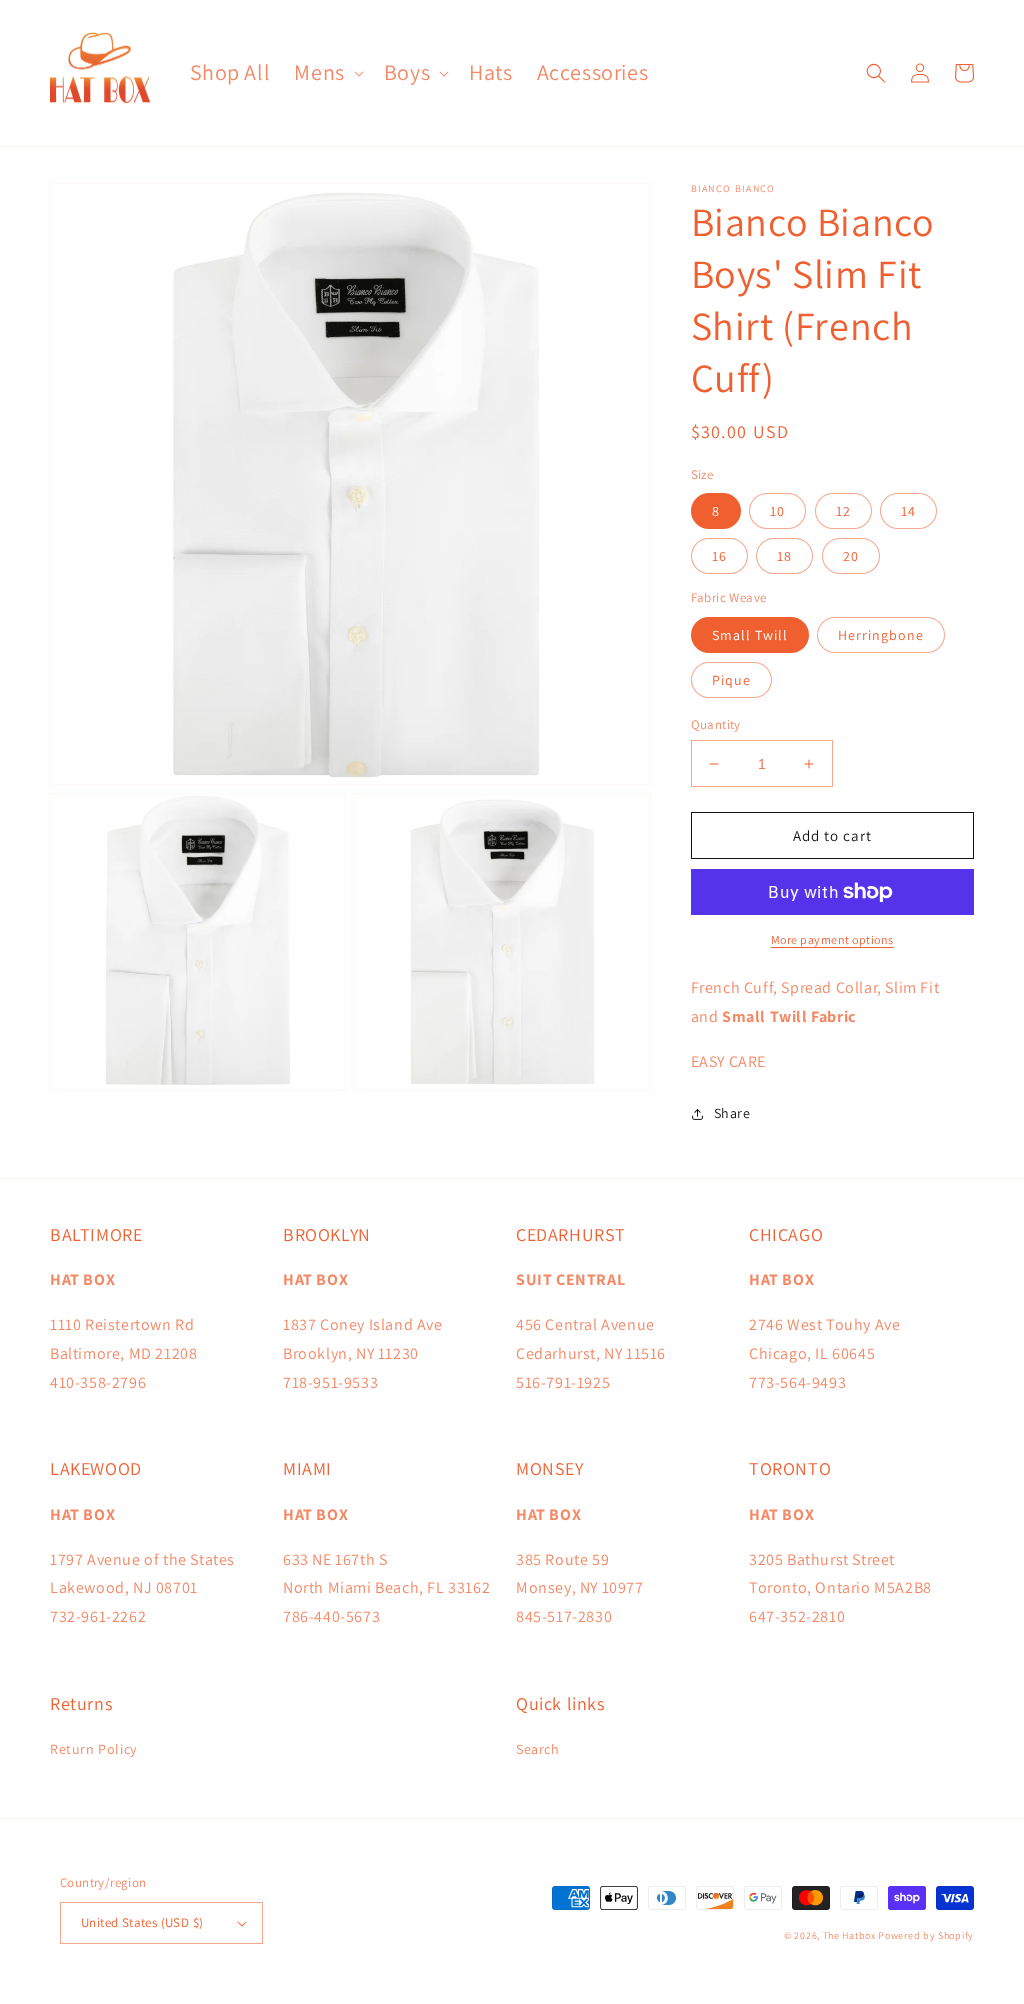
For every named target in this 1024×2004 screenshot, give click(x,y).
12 (843, 511)
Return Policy (93, 1749)
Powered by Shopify (926, 1935)
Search (538, 1749)
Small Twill (750, 635)
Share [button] (732, 1113)
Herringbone (881, 635)
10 (777, 511)
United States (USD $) (142, 1922)
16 (719, 556)
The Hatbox (849, 1935)
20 (851, 556)
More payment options (832, 939)
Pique (731, 680)
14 (908, 511)
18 (784, 556)
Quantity (716, 724)
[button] (326, 72)
